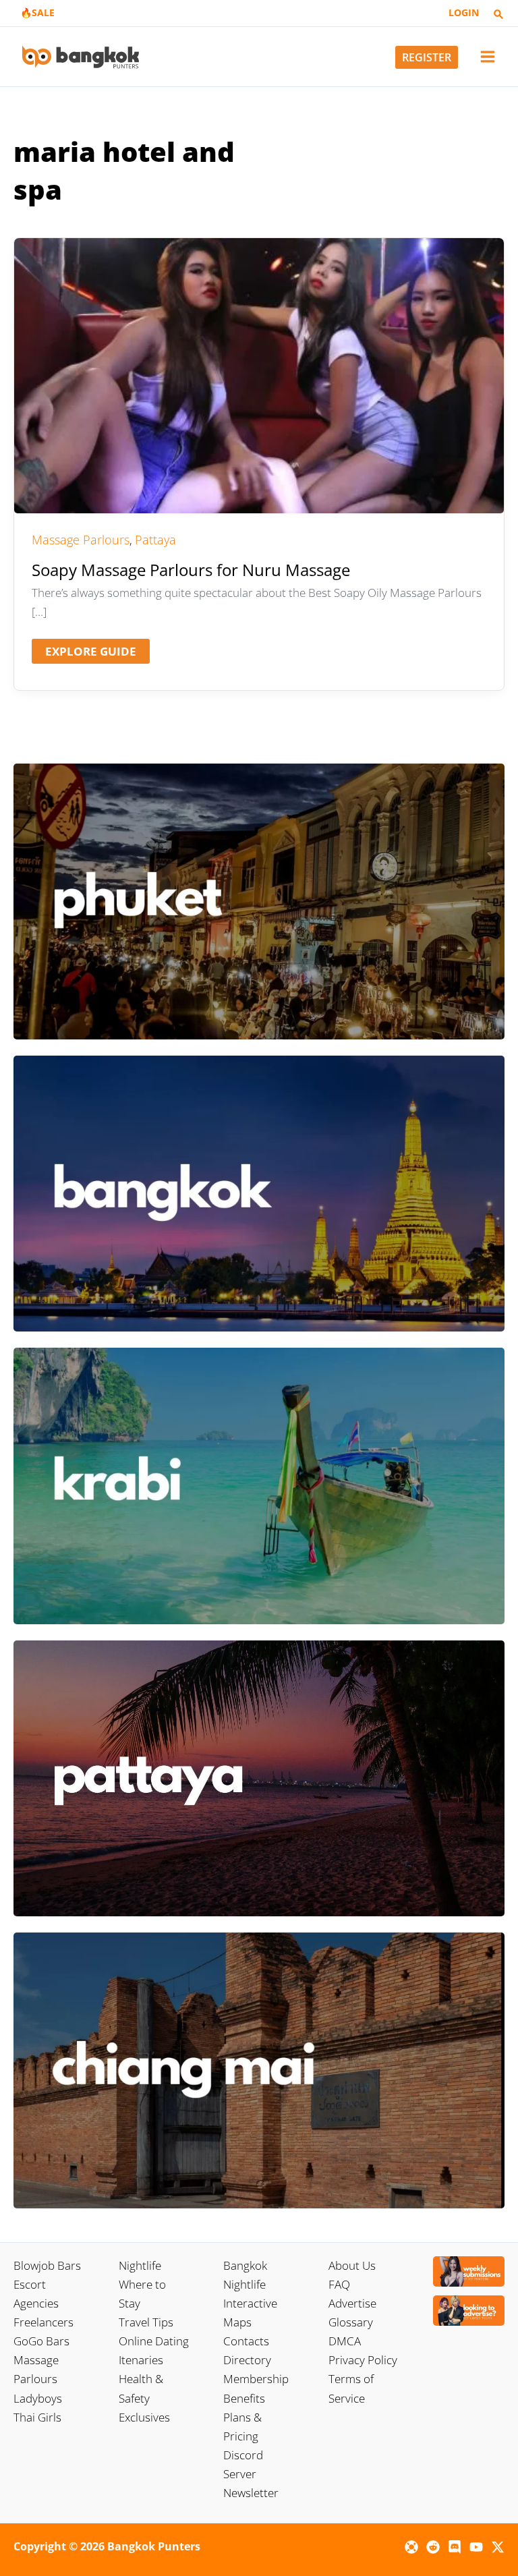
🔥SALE (37, 12)
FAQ (339, 2284)
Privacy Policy (363, 2360)
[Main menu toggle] (488, 57)
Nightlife (140, 2265)
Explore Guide (90, 653)
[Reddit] (433, 2547)
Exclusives (144, 2417)
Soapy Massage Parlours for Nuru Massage (191, 570)
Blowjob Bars (47, 2265)
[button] (498, 15)
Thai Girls (37, 2417)
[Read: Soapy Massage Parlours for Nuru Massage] (259, 374)
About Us (352, 2265)
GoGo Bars (41, 2341)
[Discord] (455, 2547)
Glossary (351, 2322)
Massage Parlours (81, 540)
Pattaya (155, 540)
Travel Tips (146, 2322)
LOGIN (464, 12)
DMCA (345, 2341)
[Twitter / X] (498, 2547)
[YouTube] (476, 2547)
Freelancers (44, 2322)
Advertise (352, 2303)
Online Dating (154, 2341)
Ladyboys (38, 2398)
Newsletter (251, 2493)
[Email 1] (411, 2547)
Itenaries (141, 2360)
